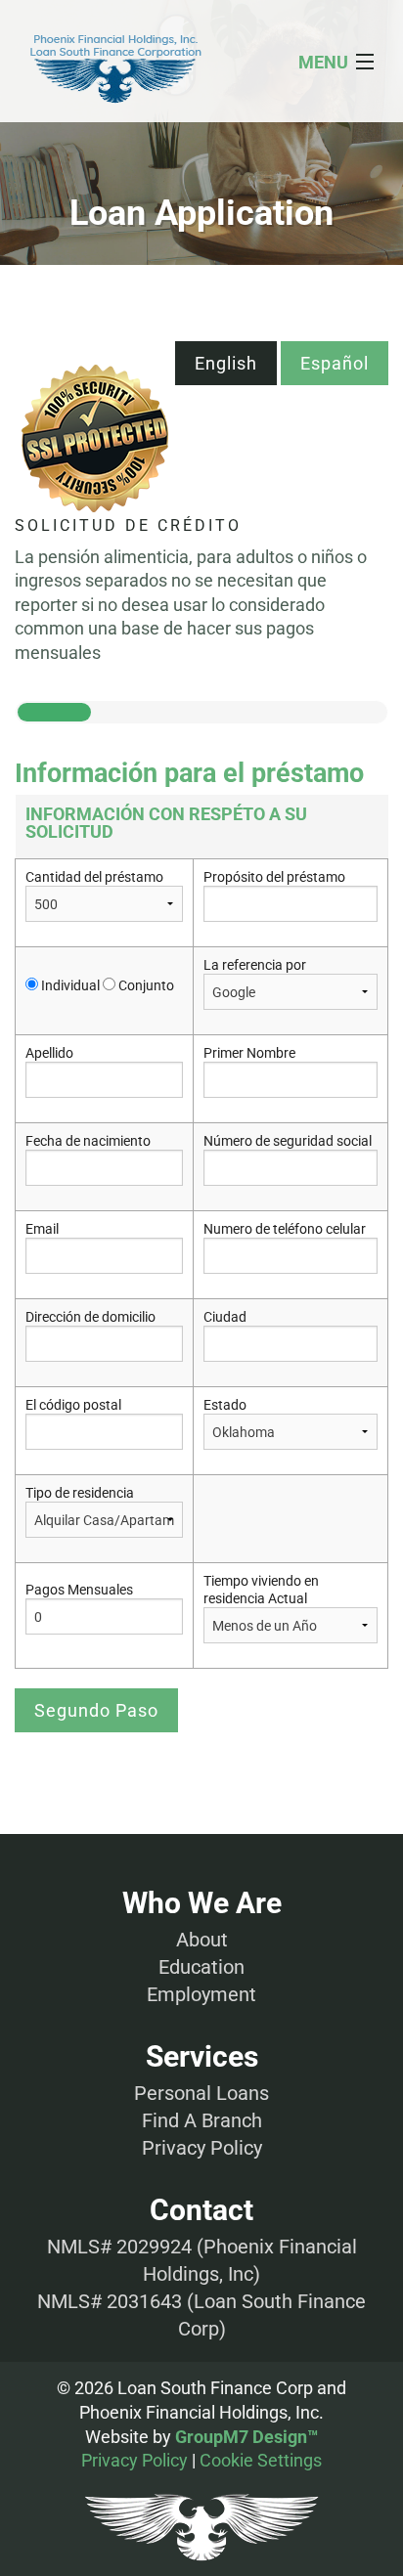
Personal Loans (201, 2093)
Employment (201, 1994)
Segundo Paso (96, 1710)
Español (335, 363)
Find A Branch (202, 2120)
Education (201, 1967)
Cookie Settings (261, 2461)
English (226, 363)
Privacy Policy (202, 2148)
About (202, 1940)
